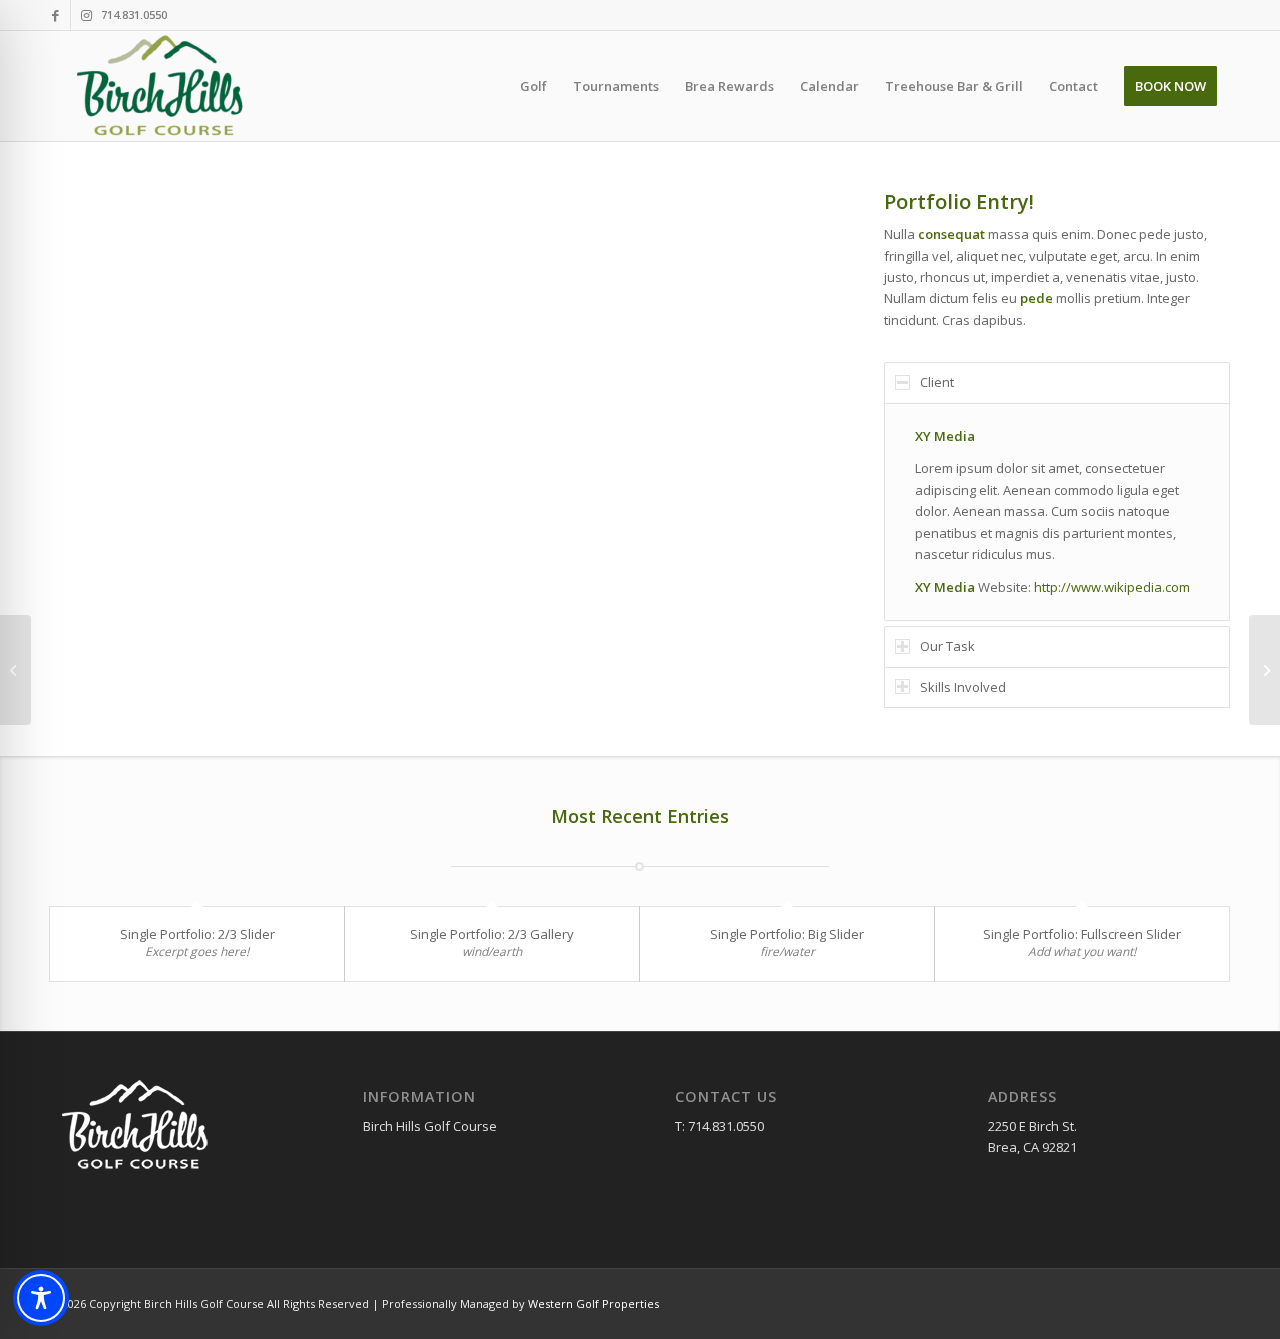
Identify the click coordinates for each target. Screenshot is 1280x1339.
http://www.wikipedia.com (1112, 587)
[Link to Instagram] (86, 15)
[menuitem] (533, 86)
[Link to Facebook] (55, 15)
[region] (1057, 512)
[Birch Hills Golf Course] (163, 86)
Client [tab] (937, 382)
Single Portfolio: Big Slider (787, 934)
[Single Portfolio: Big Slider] (15, 670)
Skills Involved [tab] (963, 687)
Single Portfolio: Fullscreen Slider (1082, 934)
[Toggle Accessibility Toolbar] (41, 1298)
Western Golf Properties (593, 1303)
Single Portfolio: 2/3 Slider (197, 934)
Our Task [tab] (947, 646)
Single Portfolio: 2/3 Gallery (492, 934)
